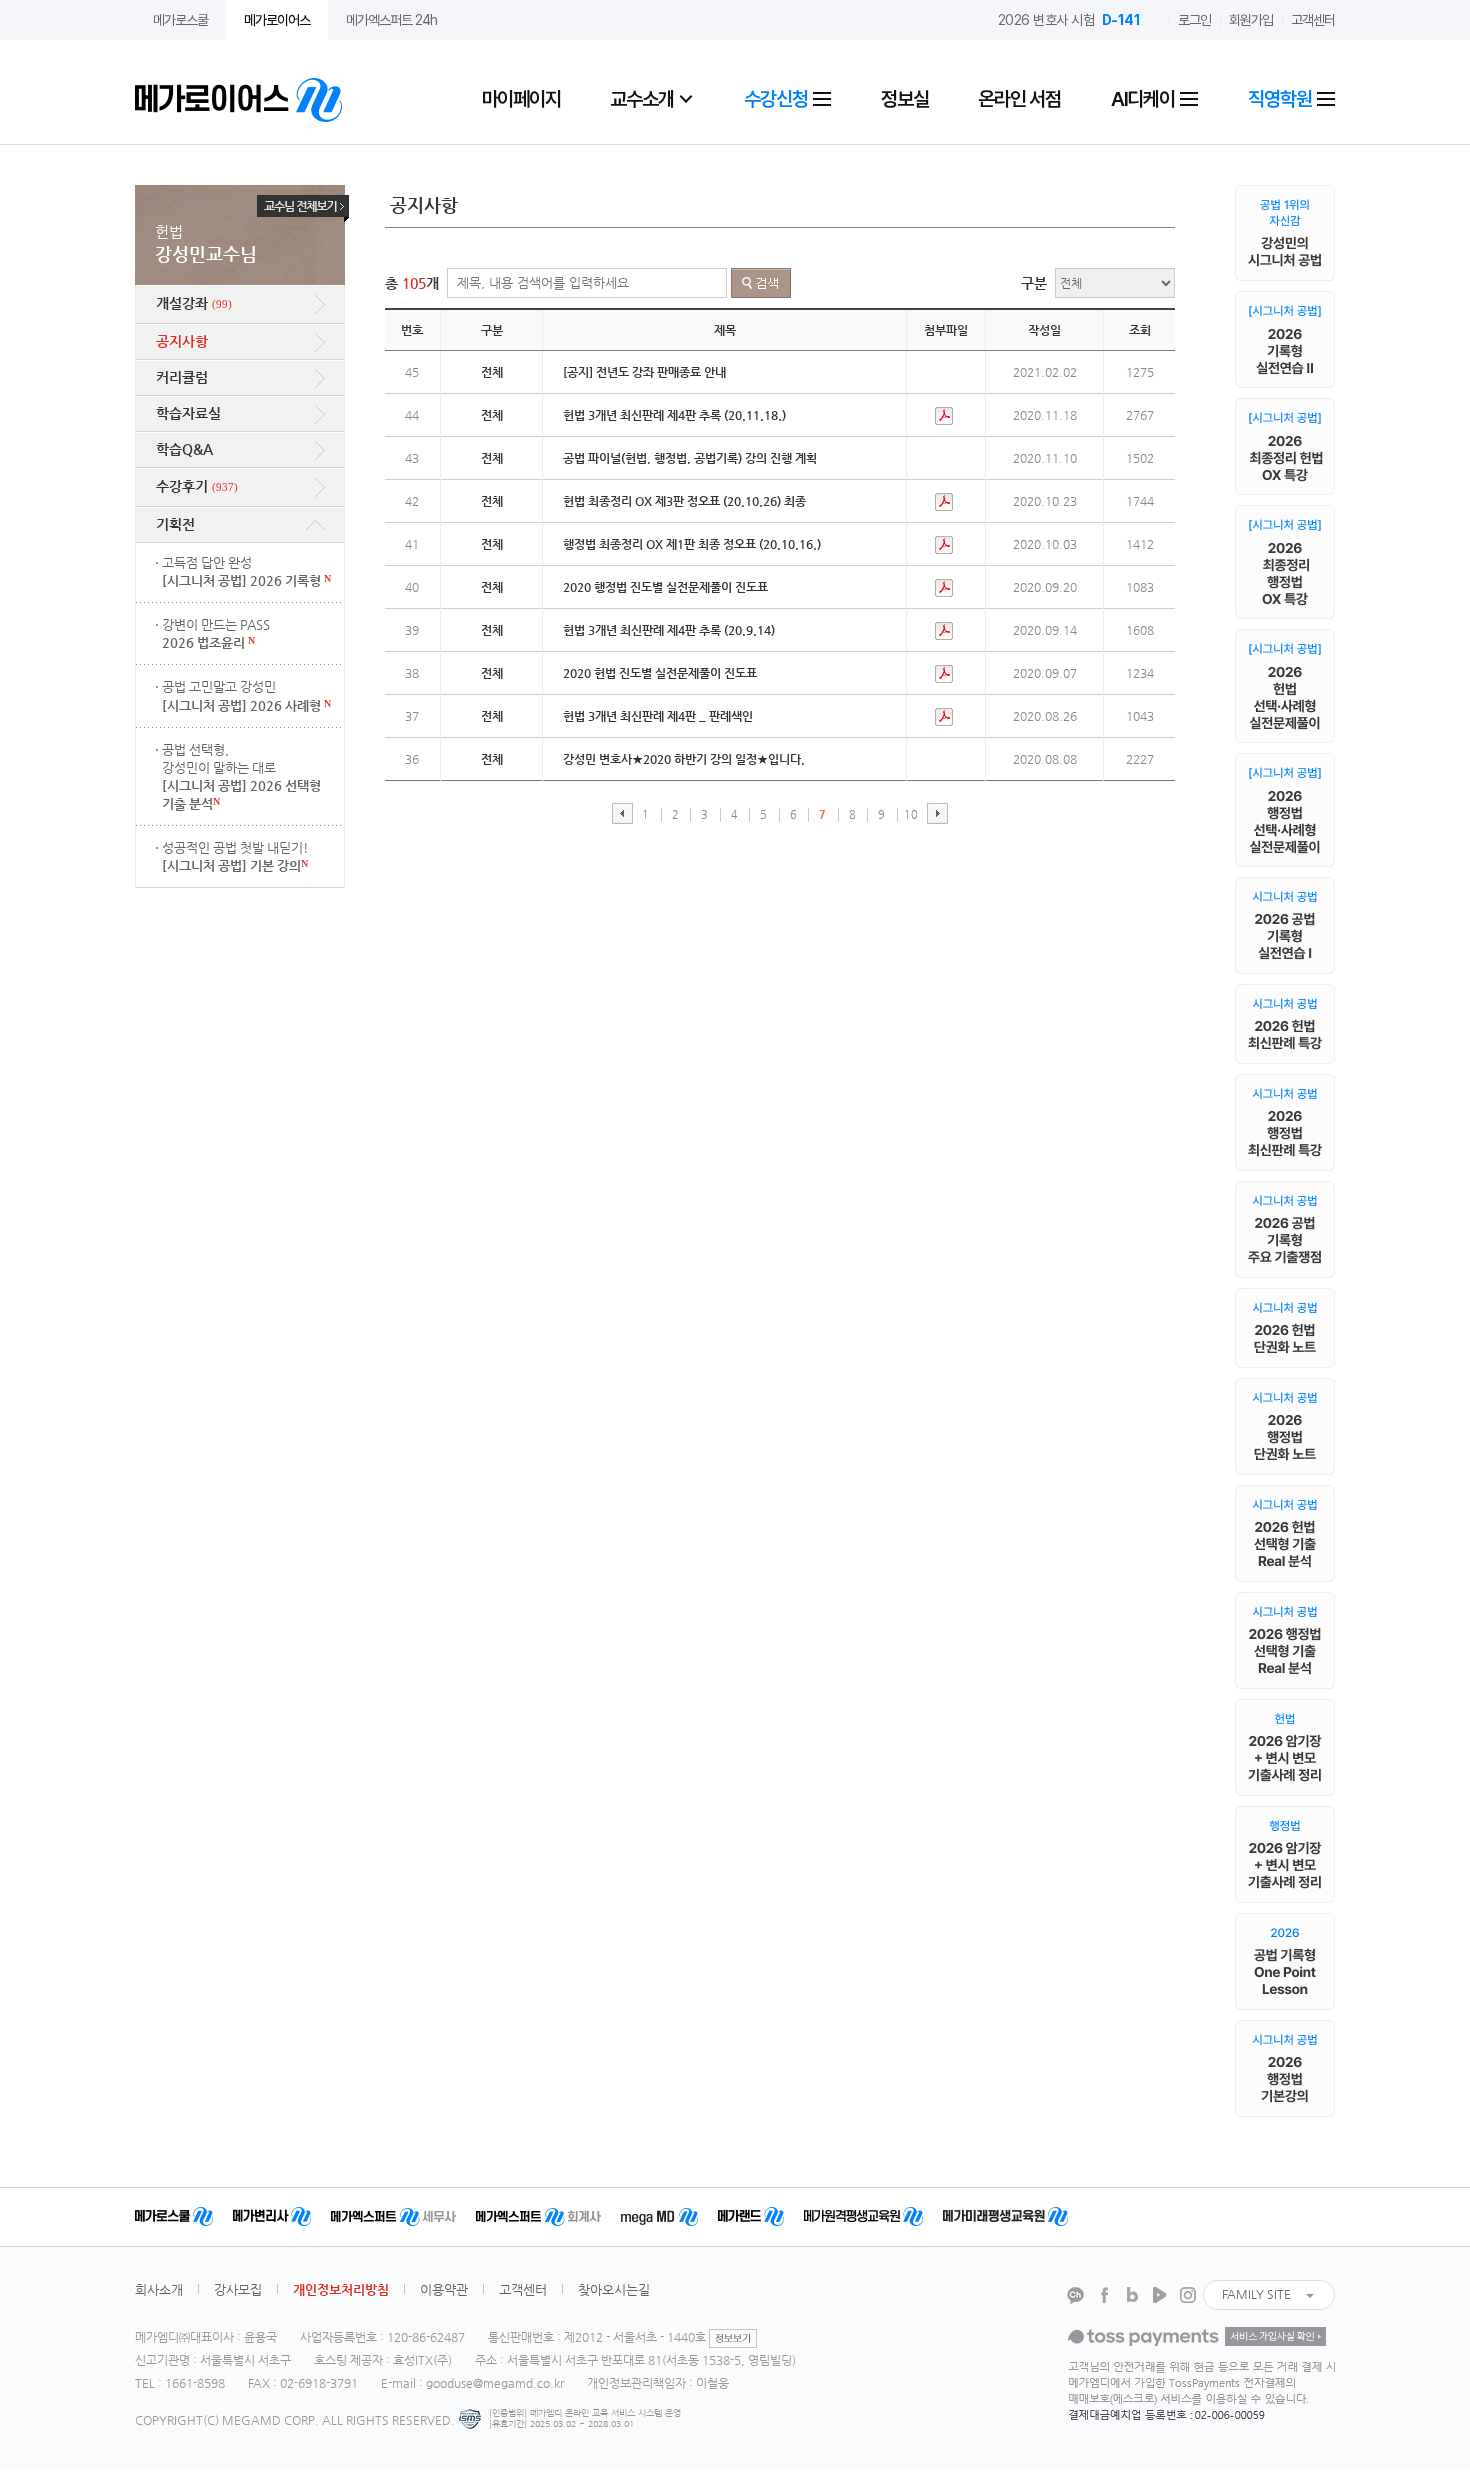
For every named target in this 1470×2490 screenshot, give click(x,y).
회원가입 (1251, 20)
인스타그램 (1188, 2295)
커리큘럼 (182, 377)
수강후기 (197, 486)
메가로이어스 (277, 20)
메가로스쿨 (180, 20)
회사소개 (159, 2289)
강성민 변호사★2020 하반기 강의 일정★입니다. (684, 759)
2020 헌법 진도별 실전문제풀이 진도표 (660, 673)
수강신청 (777, 99)
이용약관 (444, 2289)
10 (911, 814)
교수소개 (641, 99)
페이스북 (1104, 2295)
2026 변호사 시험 (1069, 20)
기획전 (175, 524)
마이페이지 (521, 99)
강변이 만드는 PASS (216, 633)
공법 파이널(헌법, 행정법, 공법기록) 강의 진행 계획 (690, 458)
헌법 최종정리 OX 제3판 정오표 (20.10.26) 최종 (684, 501)
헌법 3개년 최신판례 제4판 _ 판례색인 (658, 716)
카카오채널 (1076, 2295)
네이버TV (1160, 2295)
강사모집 (238, 2289)
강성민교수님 (206, 243)
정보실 (904, 99)
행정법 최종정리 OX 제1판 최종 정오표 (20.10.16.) (692, 544)
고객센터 (1313, 20)
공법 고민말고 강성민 (246, 695)
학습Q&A (184, 449)
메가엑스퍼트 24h (391, 20)
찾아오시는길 (614, 2289)
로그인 (1194, 20)
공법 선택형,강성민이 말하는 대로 (241, 777)
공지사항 (182, 341)
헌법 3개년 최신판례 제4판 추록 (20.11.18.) (674, 415)
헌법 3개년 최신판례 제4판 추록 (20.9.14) (669, 630)
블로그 (1132, 2295)
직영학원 (1281, 99)
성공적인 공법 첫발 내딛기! (235, 856)
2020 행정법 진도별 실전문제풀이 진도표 (665, 587)
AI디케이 (1145, 99)
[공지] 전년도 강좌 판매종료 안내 (644, 372)
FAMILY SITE (1256, 2294)
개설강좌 (194, 303)
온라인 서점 (1019, 99)
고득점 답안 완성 (246, 571)
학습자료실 (188, 413)
